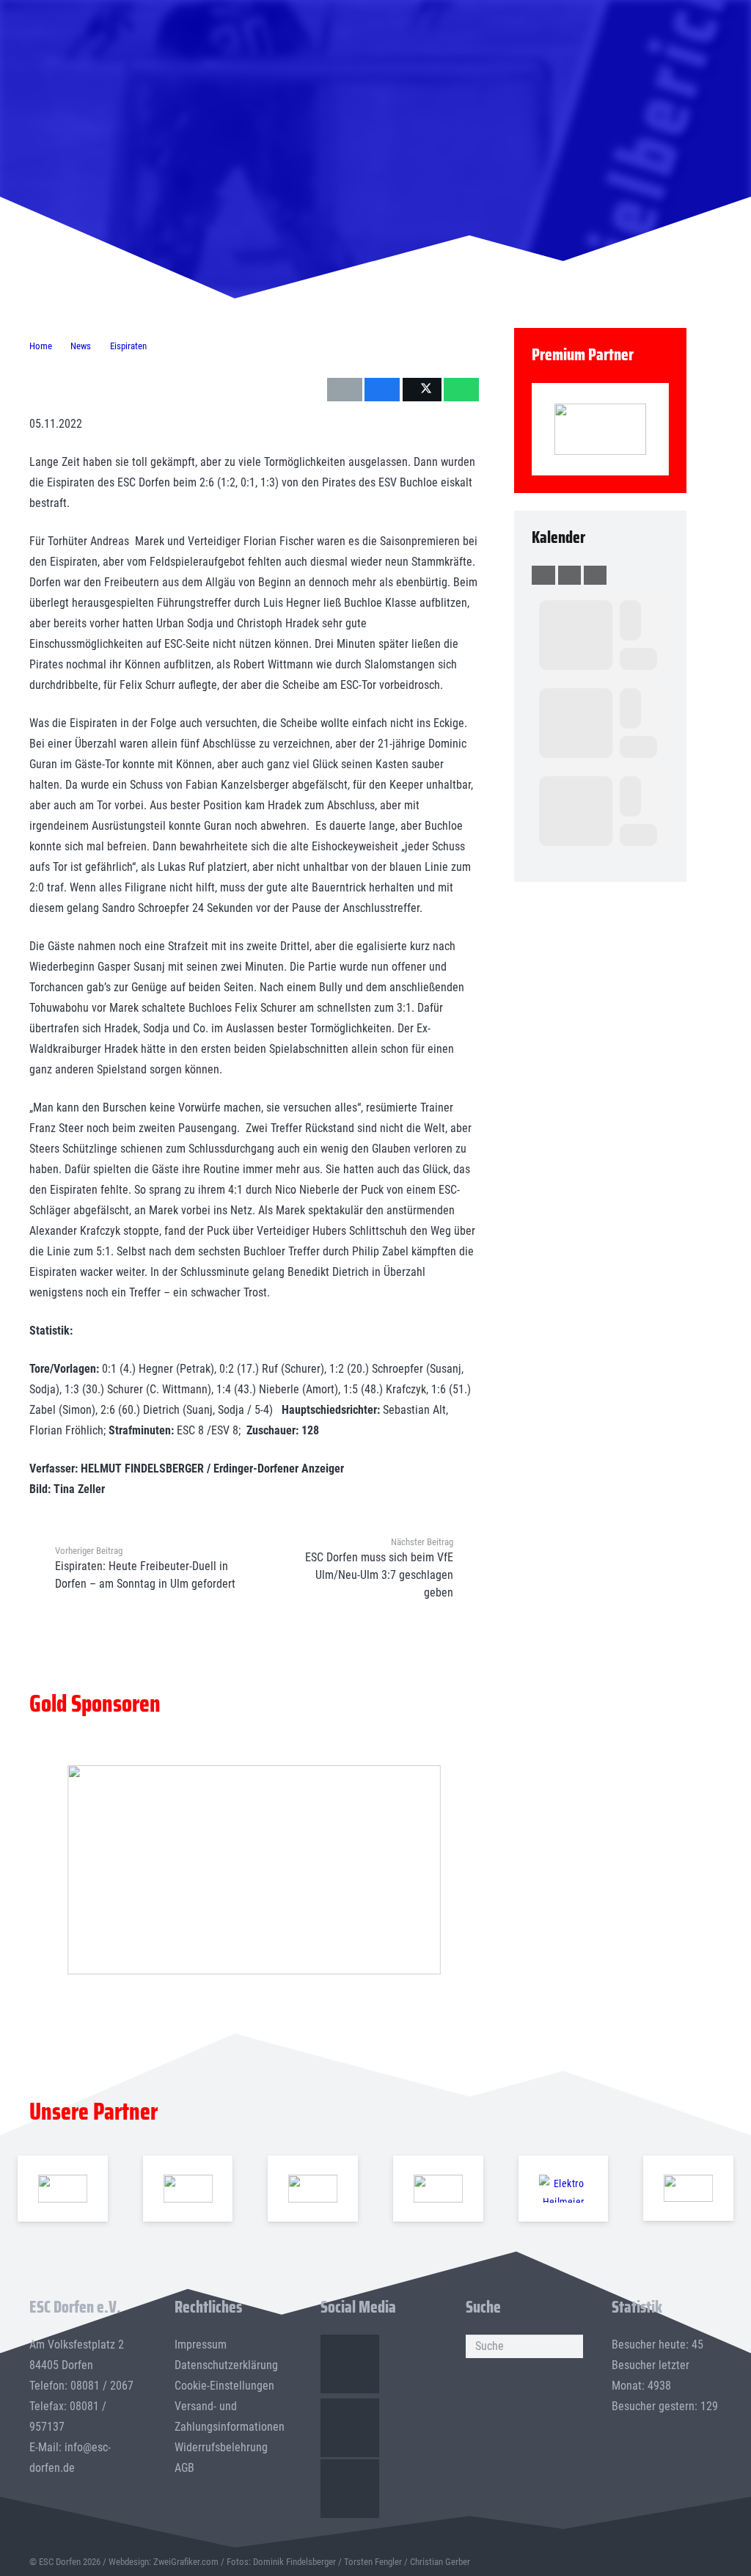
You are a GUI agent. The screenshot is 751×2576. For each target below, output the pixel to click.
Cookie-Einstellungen (224, 2386)
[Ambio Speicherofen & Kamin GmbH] (63, 2189)
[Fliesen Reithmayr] (688, 2188)
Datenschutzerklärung (226, 2365)
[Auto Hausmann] (254, 1870)
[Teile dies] (382, 390)
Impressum (201, 2345)
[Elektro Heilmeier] (563, 2189)
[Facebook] (350, 2364)
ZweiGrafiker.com (186, 2562)
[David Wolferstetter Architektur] (438, 2189)
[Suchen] (571, 2346)
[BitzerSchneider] (313, 2189)
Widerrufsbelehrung (221, 2447)
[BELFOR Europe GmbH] (187, 2189)
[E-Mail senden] (345, 390)
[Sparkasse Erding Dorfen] (600, 429)
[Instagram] (350, 2428)
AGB (184, 2468)
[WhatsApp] (350, 2489)
